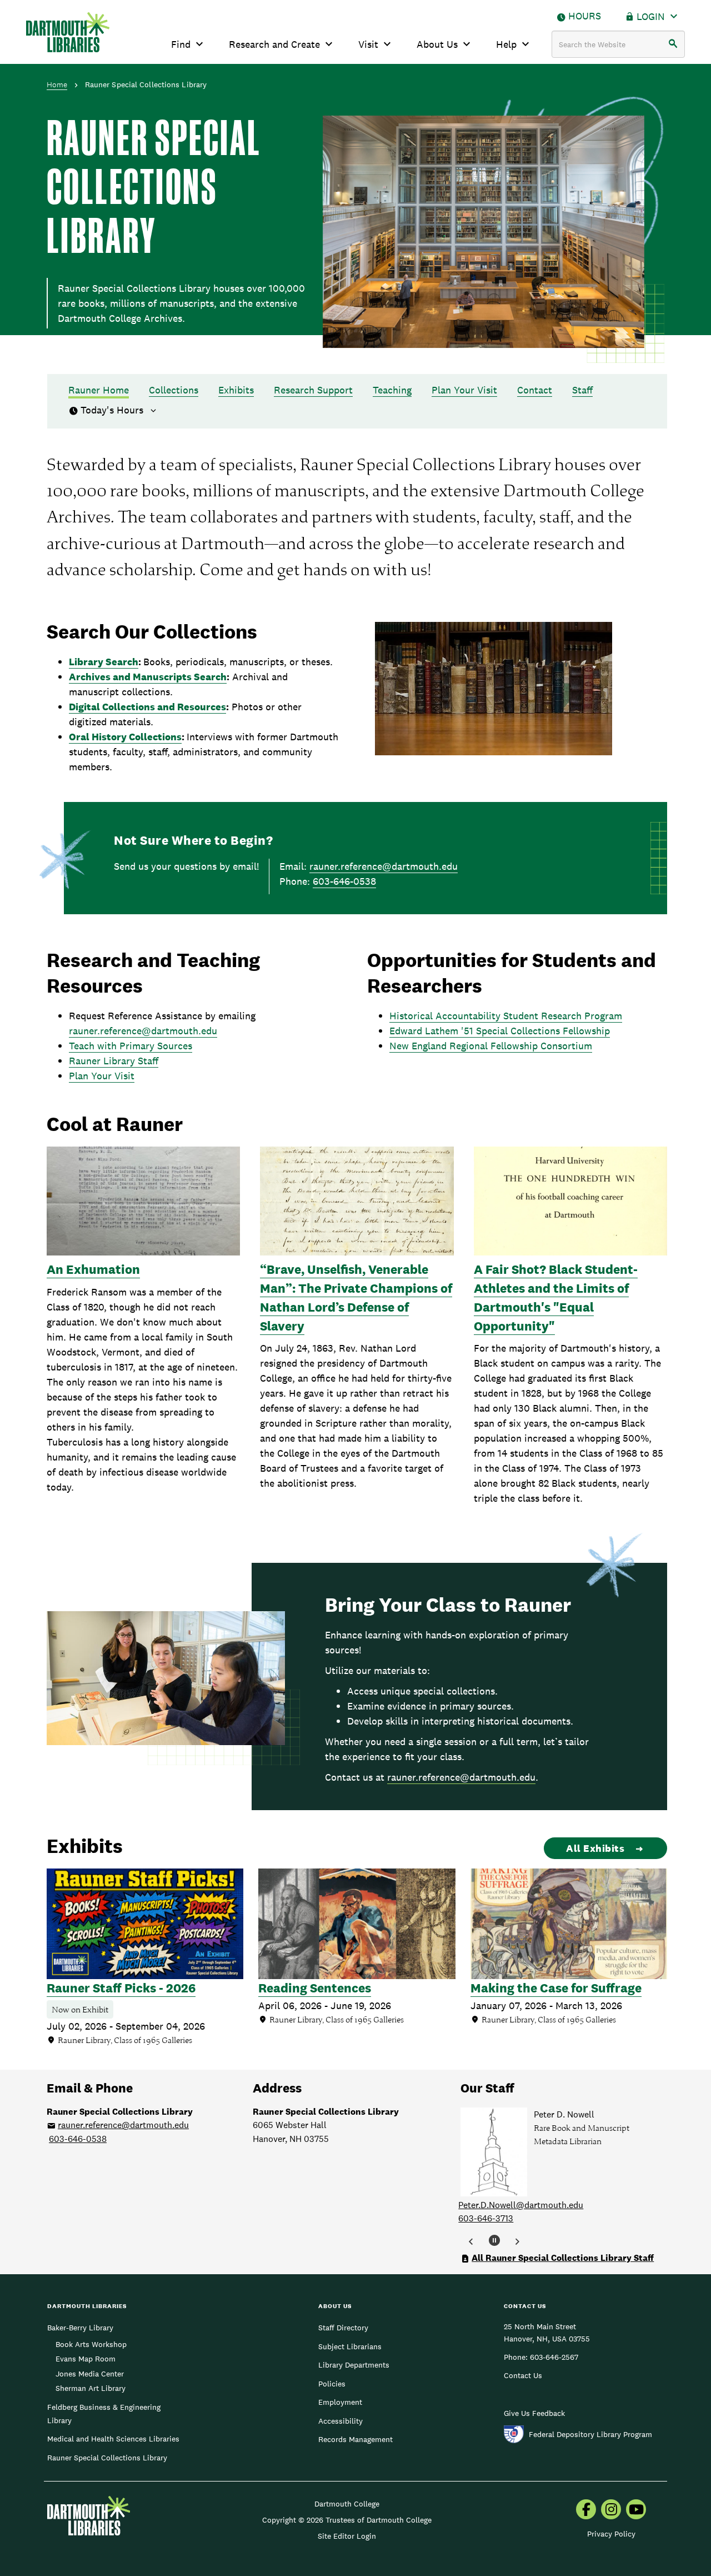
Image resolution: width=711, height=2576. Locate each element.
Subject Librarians (350, 2346)
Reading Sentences (315, 1988)
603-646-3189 (486, 2218)
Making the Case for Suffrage (556, 1988)
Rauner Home (99, 390)
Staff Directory (343, 2328)
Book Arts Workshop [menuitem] (91, 2344)
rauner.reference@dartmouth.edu (384, 866)
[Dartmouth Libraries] (68, 32)
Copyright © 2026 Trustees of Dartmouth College (347, 2520)
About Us (437, 44)
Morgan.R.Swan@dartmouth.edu (522, 2205)
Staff (582, 390)
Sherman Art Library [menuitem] (91, 2388)
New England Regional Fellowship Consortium (491, 1046)
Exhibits (236, 390)
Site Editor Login (347, 2536)
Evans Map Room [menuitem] (86, 2359)
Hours (585, 16)
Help (506, 44)
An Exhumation (93, 1269)
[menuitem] (586, 2510)
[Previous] (471, 2242)
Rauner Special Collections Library (107, 2458)
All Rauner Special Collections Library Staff (563, 2258)
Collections (174, 390)
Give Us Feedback (534, 2413)
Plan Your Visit (464, 390)
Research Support (313, 390)
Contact (535, 390)
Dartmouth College (347, 2504)
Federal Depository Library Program (590, 2434)
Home (57, 84)
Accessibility (341, 2421)
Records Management (355, 2439)
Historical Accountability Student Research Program (506, 1016)
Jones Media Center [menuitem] (90, 2374)
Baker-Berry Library (80, 2328)
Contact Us (523, 2375)
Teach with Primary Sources (131, 1046)
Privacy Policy (611, 2534)
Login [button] (651, 16)
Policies (332, 2384)
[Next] (517, 2242)
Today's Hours (113, 410)
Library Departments (354, 2365)
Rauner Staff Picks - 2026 (121, 1988)
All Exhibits (595, 1848)
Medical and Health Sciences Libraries (113, 2439)
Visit (368, 44)
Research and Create (274, 44)
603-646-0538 (344, 881)
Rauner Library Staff (114, 1061)
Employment (340, 2402)
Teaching (392, 390)
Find (181, 44)
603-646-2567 (554, 2357)
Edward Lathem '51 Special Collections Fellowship (500, 1031)
